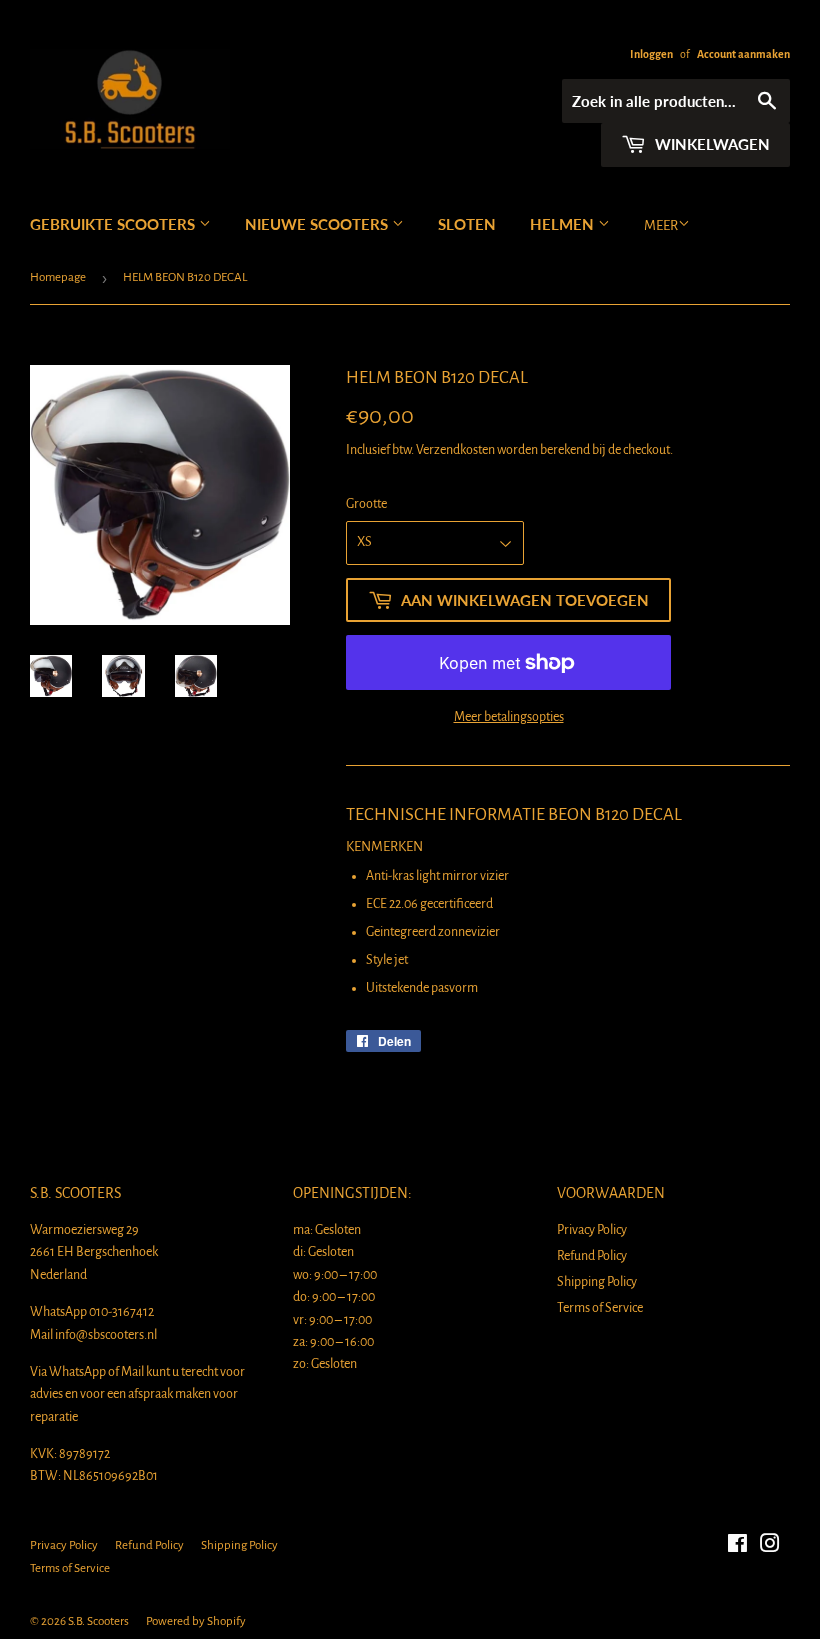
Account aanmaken (743, 54)
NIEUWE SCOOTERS (318, 224)
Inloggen (651, 54)
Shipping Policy (597, 1282)
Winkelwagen (710, 144)
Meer (661, 225)
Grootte (366, 504)
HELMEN (564, 224)
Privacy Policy (592, 1230)
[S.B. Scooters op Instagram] (770, 1547)
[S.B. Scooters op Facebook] (737, 1547)
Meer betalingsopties (509, 717)
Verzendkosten (455, 450)
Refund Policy (592, 1256)
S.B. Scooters (98, 1621)
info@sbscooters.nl (106, 1335)
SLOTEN (467, 224)
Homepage (58, 277)
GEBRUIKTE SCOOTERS (114, 224)
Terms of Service (600, 1308)
